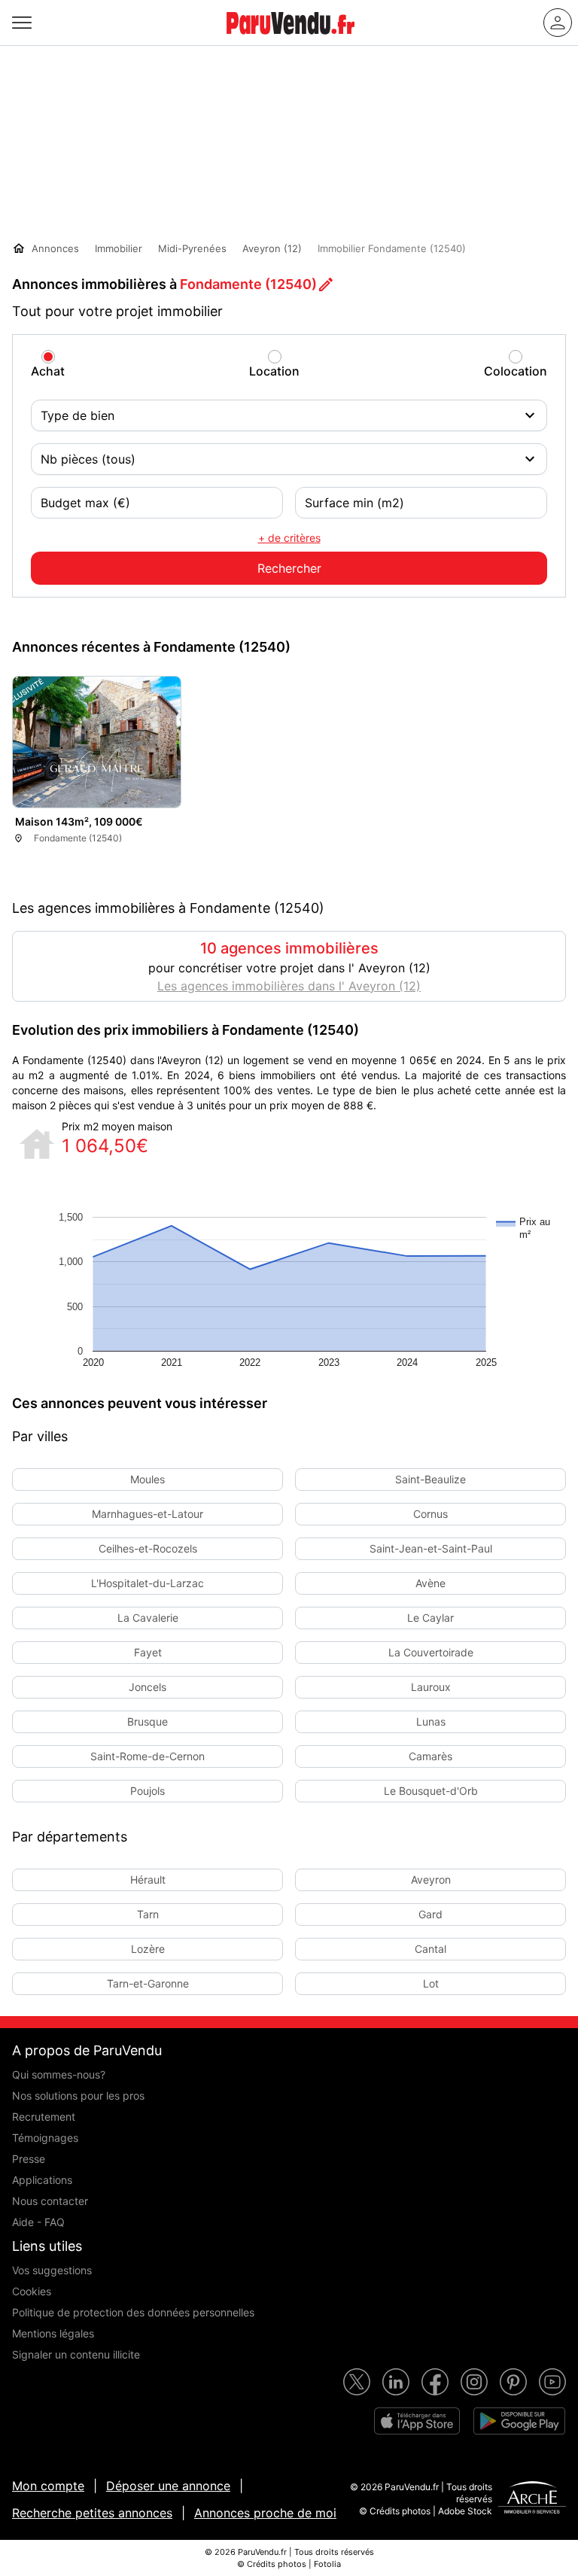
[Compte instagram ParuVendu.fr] (474, 2382)
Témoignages (45, 2138)
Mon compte (48, 2486)
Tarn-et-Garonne (148, 1983)
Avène (430, 1583)
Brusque (148, 1721)
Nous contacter (50, 2201)
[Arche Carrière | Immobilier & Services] (532, 2499)
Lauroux (431, 1687)
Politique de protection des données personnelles (133, 2312)
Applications (42, 2180)
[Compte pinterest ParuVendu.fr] (513, 2382)
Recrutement (44, 2117)
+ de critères (289, 538)
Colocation (516, 371)
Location (274, 371)
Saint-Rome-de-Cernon (148, 1756)
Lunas (431, 1721)
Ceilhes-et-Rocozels (148, 1548)
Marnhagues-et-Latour (148, 1514)
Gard (430, 1914)
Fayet (148, 1652)
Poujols (148, 1791)
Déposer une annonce (168, 2486)
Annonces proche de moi (265, 2513)
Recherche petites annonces (92, 2513)
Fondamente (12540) (248, 284)
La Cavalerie (148, 1618)
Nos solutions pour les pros (78, 2095)
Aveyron (431, 1880)
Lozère (148, 1949)
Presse (29, 2159)
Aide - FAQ (38, 2222)
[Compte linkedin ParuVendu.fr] (396, 2382)
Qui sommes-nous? (59, 2074)
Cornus (430, 1514)
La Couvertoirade (431, 1652)
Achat (48, 371)
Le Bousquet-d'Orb (431, 1791)
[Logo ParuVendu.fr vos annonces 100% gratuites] (291, 41)
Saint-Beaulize (430, 1479)
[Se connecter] (558, 23)
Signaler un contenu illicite (76, 2354)
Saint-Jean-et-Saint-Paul (431, 1548)
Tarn (148, 1914)
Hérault (148, 1880)
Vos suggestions (52, 2270)
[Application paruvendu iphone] (417, 2421)
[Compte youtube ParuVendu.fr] (552, 2382)
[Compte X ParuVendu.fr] (357, 2382)
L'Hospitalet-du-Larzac (148, 1583)
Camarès (430, 1756)
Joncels (148, 1687)
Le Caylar (430, 1618)
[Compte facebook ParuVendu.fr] (435, 2382)
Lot (431, 1983)
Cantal (430, 1949)
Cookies (32, 2291)
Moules (148, 1479)
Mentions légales (53, 2333)
